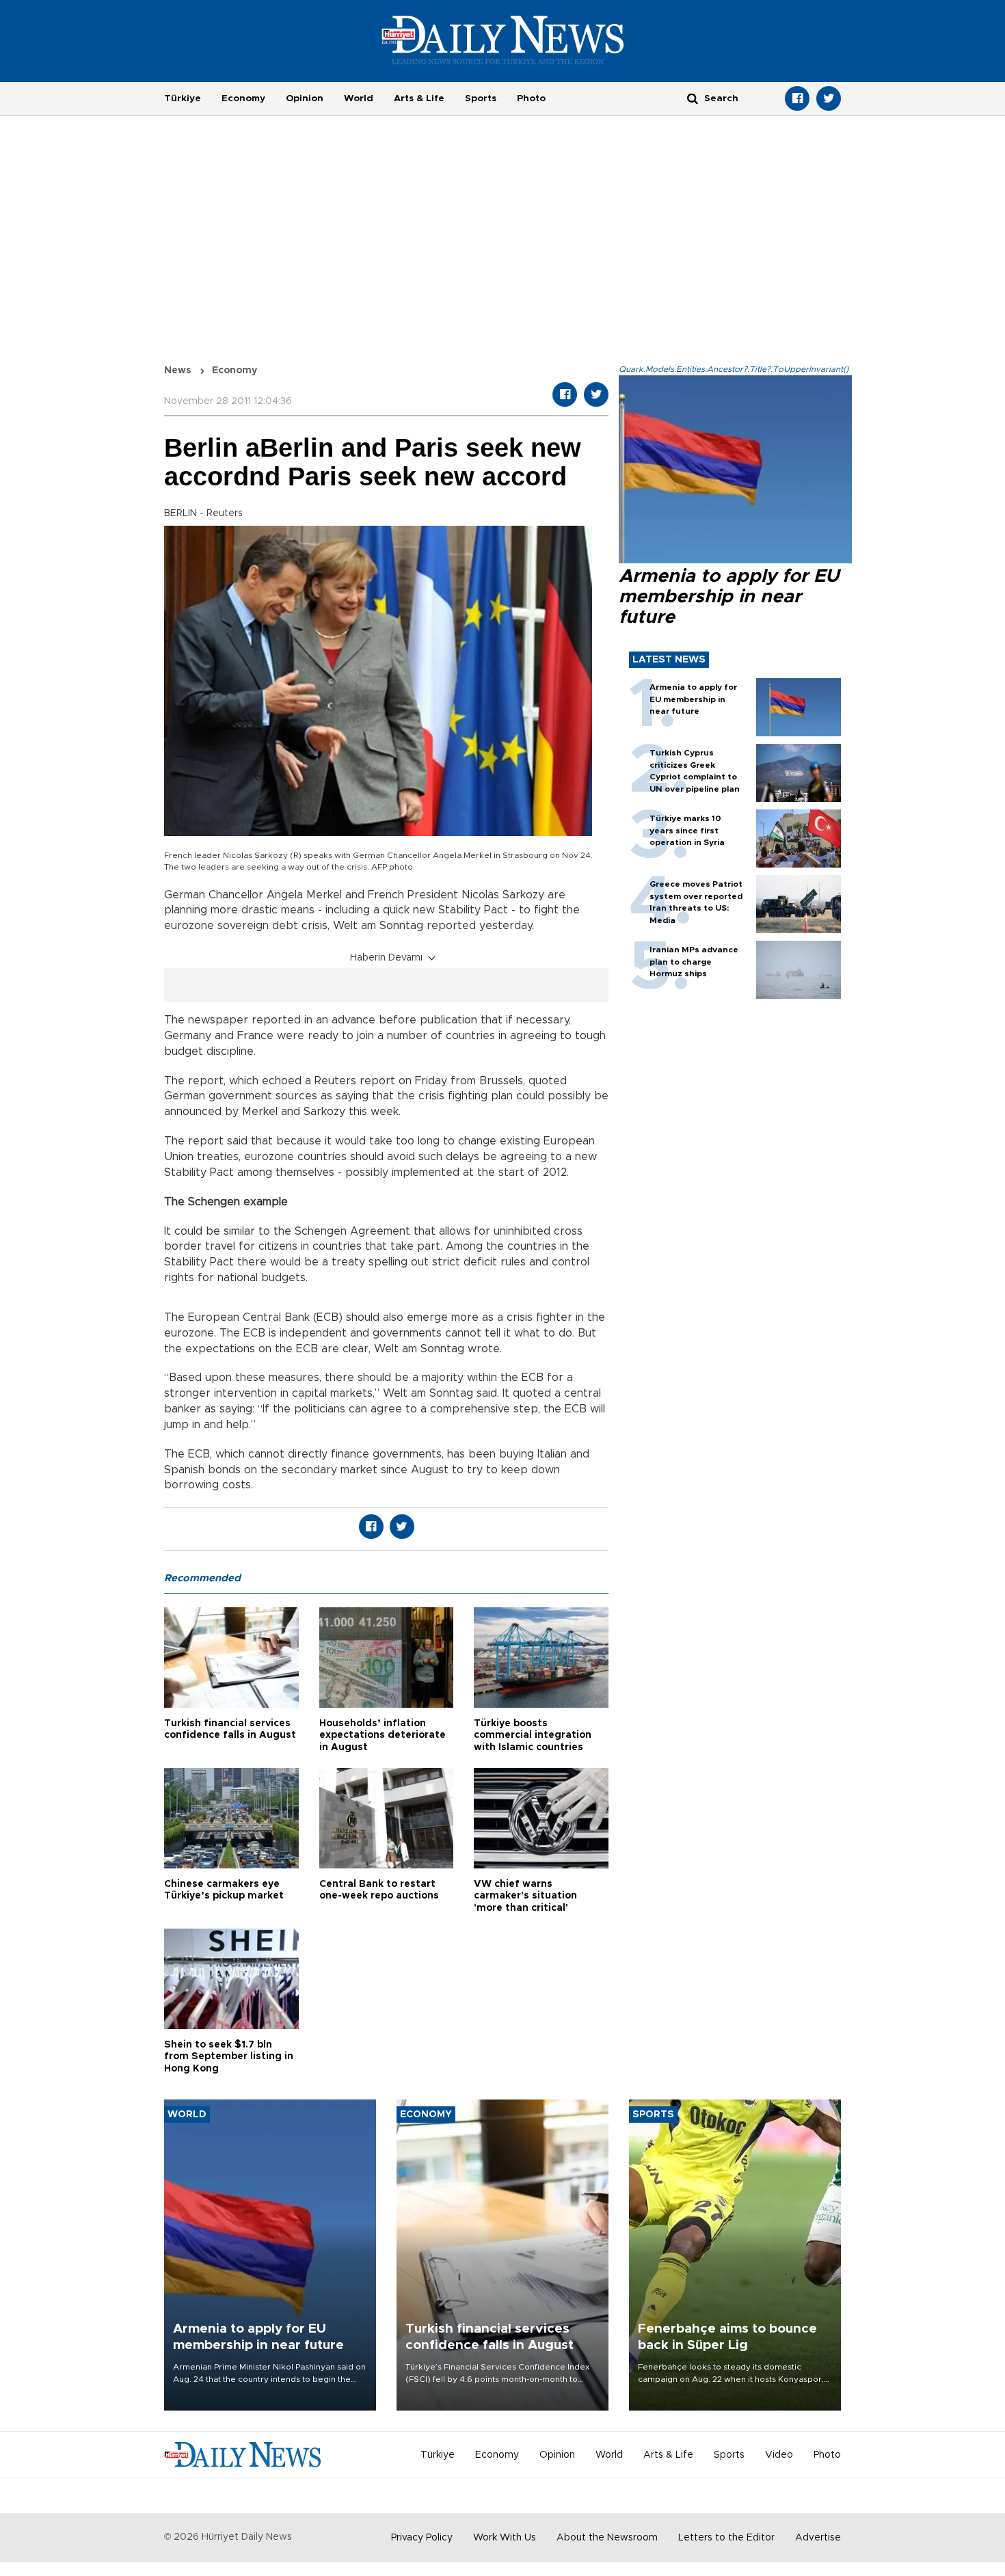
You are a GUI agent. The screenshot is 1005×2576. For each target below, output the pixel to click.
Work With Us (505, 2538)
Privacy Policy (422, 2538)
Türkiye (183, 98)
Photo (531, 98)
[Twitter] (829, 98)
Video (779, 2455)
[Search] (693, 98)
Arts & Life (419, 98)
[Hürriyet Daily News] (503, 40)
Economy (243, 98)
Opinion (305, 98)
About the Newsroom (607, 2538)
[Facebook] (797, 98)
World (359, 98)
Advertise (818, 2538)
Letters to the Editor (726, 2538)
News (178, 371)
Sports (481, 98)
